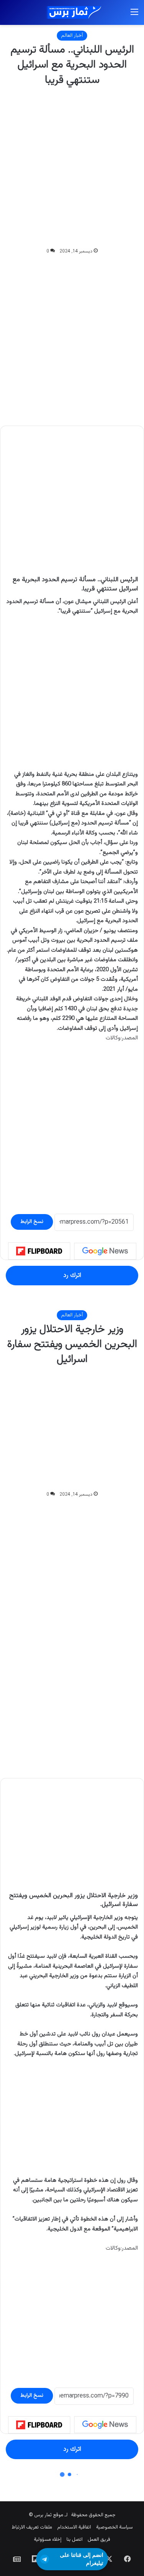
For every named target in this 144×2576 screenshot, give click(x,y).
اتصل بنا (74, 2540)
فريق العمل (99, 2540)
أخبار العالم (72, 36)
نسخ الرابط (32, 1222)
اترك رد (72, 1275)
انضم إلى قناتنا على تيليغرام (82, 2559)
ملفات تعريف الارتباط (32, 2527)
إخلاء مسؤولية (48, 2540)
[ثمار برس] (72, 12)
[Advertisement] (72, 167)
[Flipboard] (39, 1251)
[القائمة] (134, 16)
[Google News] (105, 1251)
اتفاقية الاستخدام (74, 2527)
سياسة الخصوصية (114, 2527)
